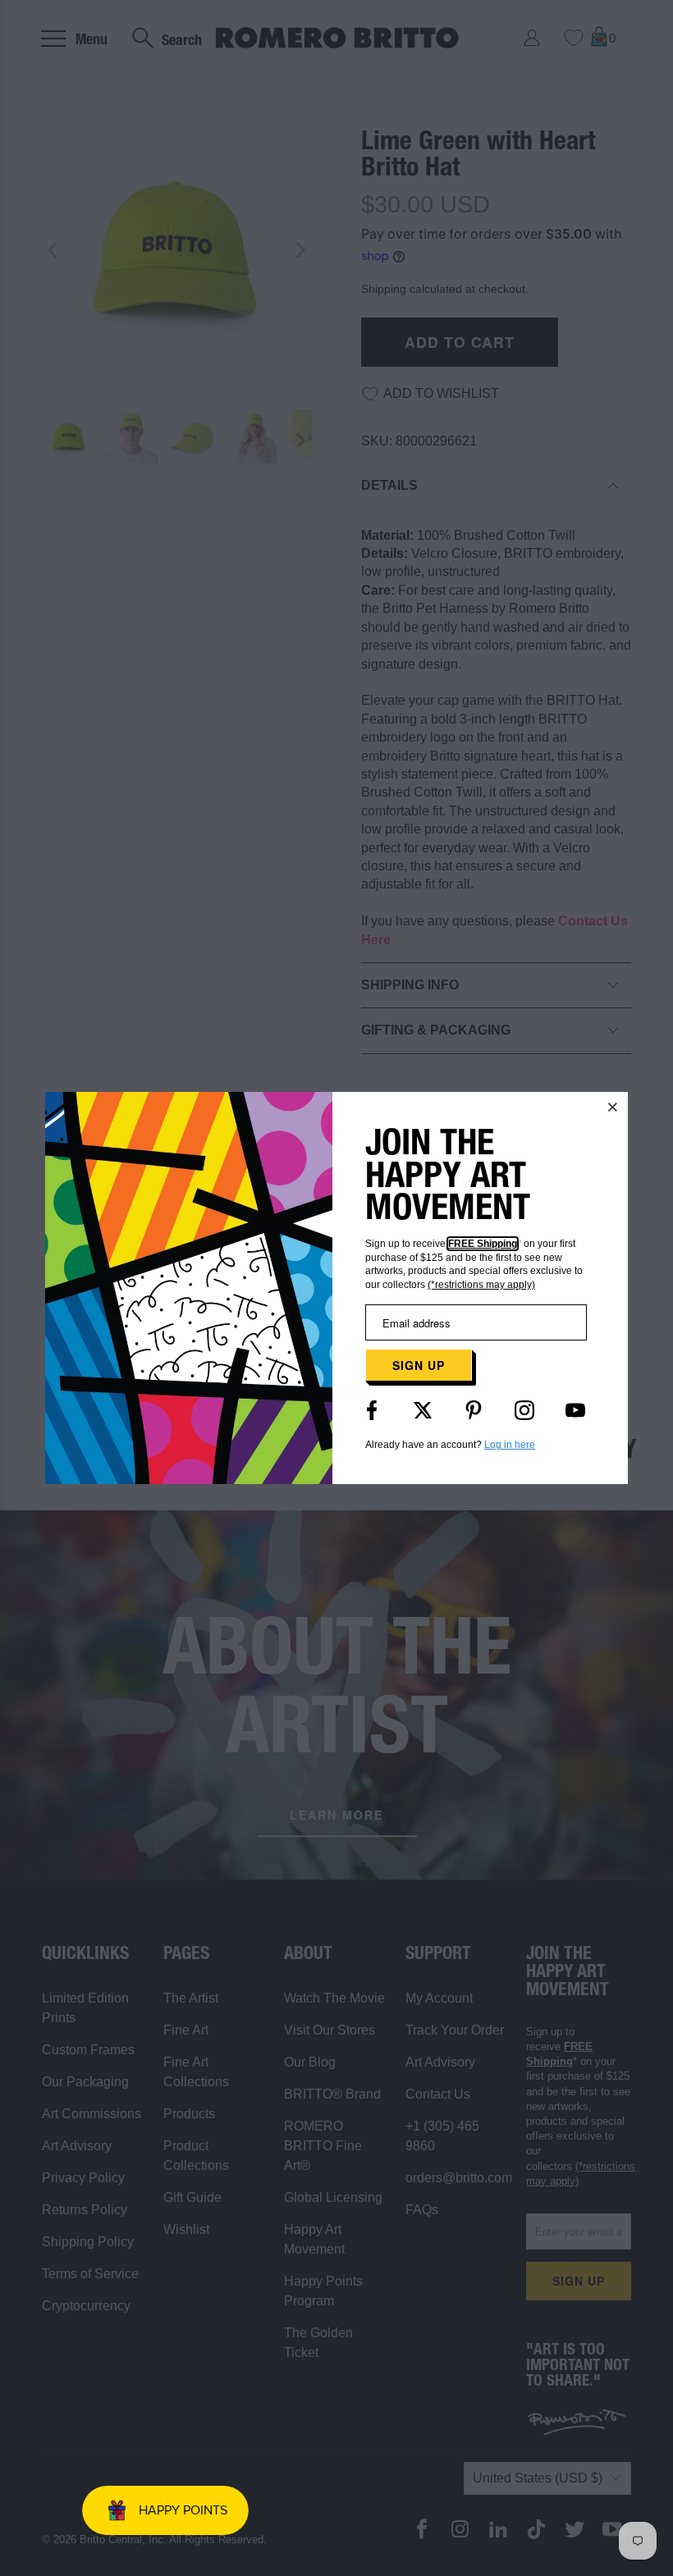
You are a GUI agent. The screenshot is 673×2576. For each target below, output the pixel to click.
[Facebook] (372, 1410)
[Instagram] (524, 1410)
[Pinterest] (474, 1410)
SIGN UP (419, 1365)
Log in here (510, 1445)
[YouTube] (575, 1410)
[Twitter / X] (423, 1410)
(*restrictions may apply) (481, 1285)
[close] (613, 1107)
